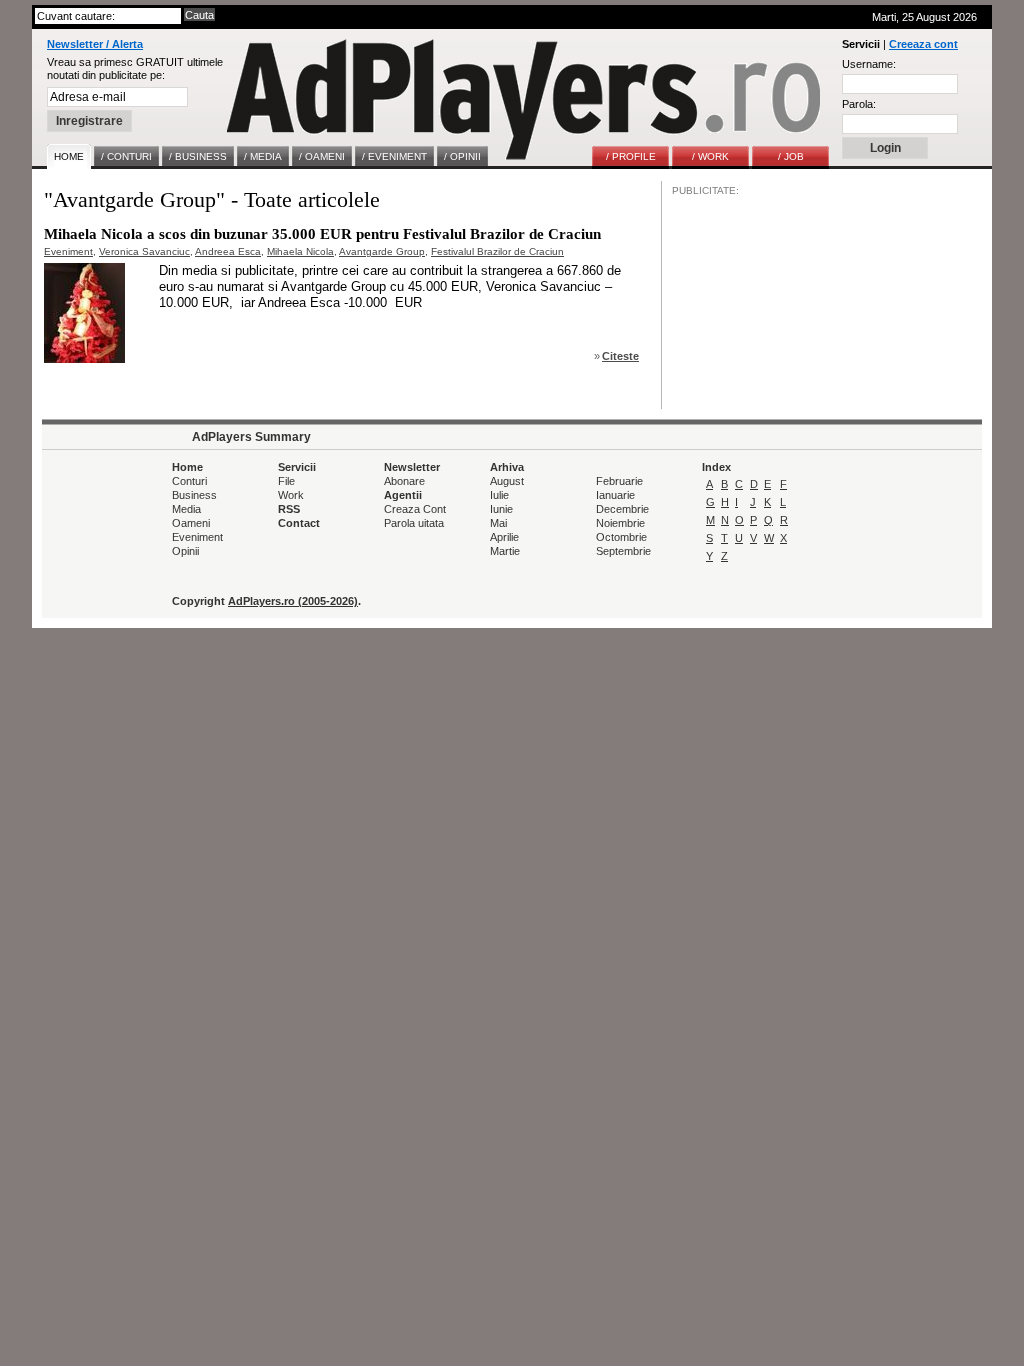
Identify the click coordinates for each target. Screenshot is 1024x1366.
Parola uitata (414, 523)
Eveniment (68, 251)
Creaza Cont (415, 509)
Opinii (185, 551)
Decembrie (622, 509)
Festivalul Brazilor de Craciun (497, 251)
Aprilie (504, 537)
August (507, 481)
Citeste (620, 356)
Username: (869, 64)
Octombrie (621, 537)
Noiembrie (620, 523)
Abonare (404, 481)
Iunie (501, 509)
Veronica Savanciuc (144, 251)
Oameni (191, 523)
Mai (498, 523)
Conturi (189, 481)
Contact (299, 523)
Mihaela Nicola (300, 251)
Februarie (619, 481)
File (286, 481)
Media (186, 509)
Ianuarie (615, 495)
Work (291, 495)
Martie (505, 551)
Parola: (859, 104)
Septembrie (623, 551)
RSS (289, 509)
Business (194, 495)
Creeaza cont (923, 44)
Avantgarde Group (382, 251)
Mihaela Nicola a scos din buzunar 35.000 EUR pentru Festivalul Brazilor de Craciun (322, 234)
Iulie (499, 495)
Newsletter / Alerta (95, 44)
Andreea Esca (228, 251)
